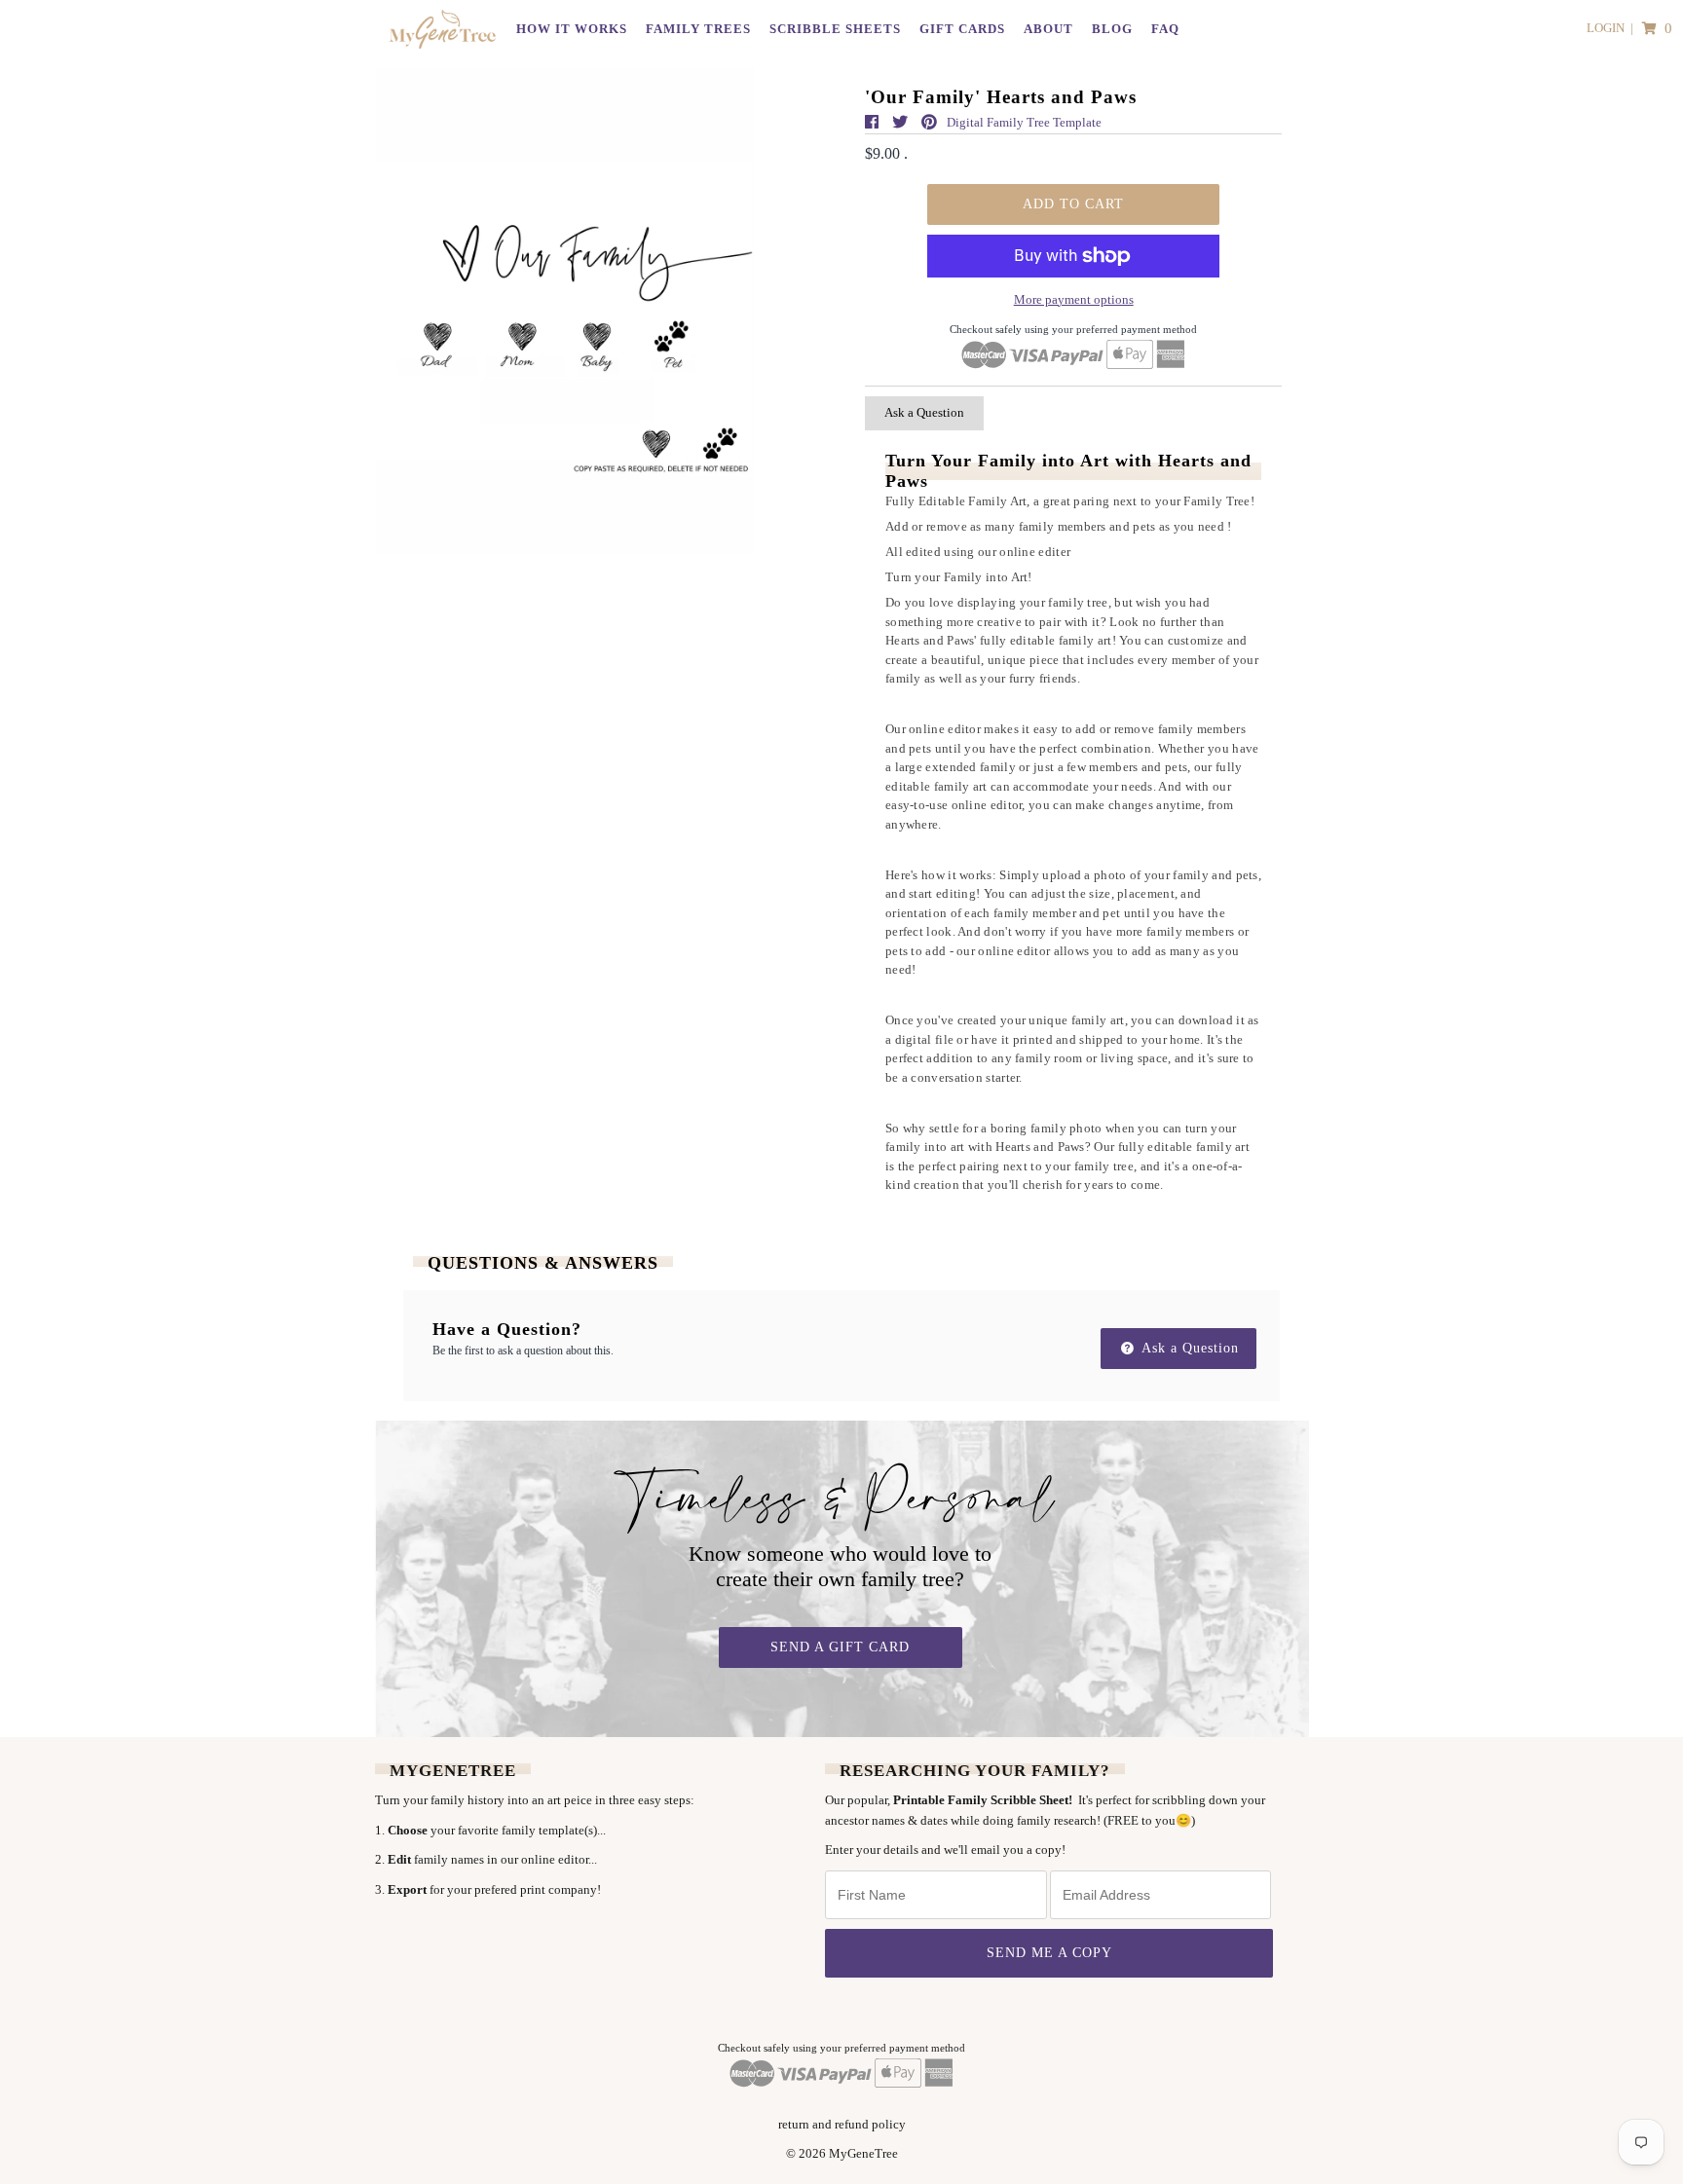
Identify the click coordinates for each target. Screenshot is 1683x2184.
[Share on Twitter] (902, 122)
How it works (572, 29)
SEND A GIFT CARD (840, 1647)
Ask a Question (924, 412)
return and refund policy (842, 2124)
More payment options (1074, 299)
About (1048, 29)
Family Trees (698, 29)
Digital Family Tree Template (1024, 122)
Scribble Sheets (835, 29)
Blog (1112, 29)
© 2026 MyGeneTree (842, 2153)
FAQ (1165, 29)
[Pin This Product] (929, 122)
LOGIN (1606, 28)
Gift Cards (962, 29)
